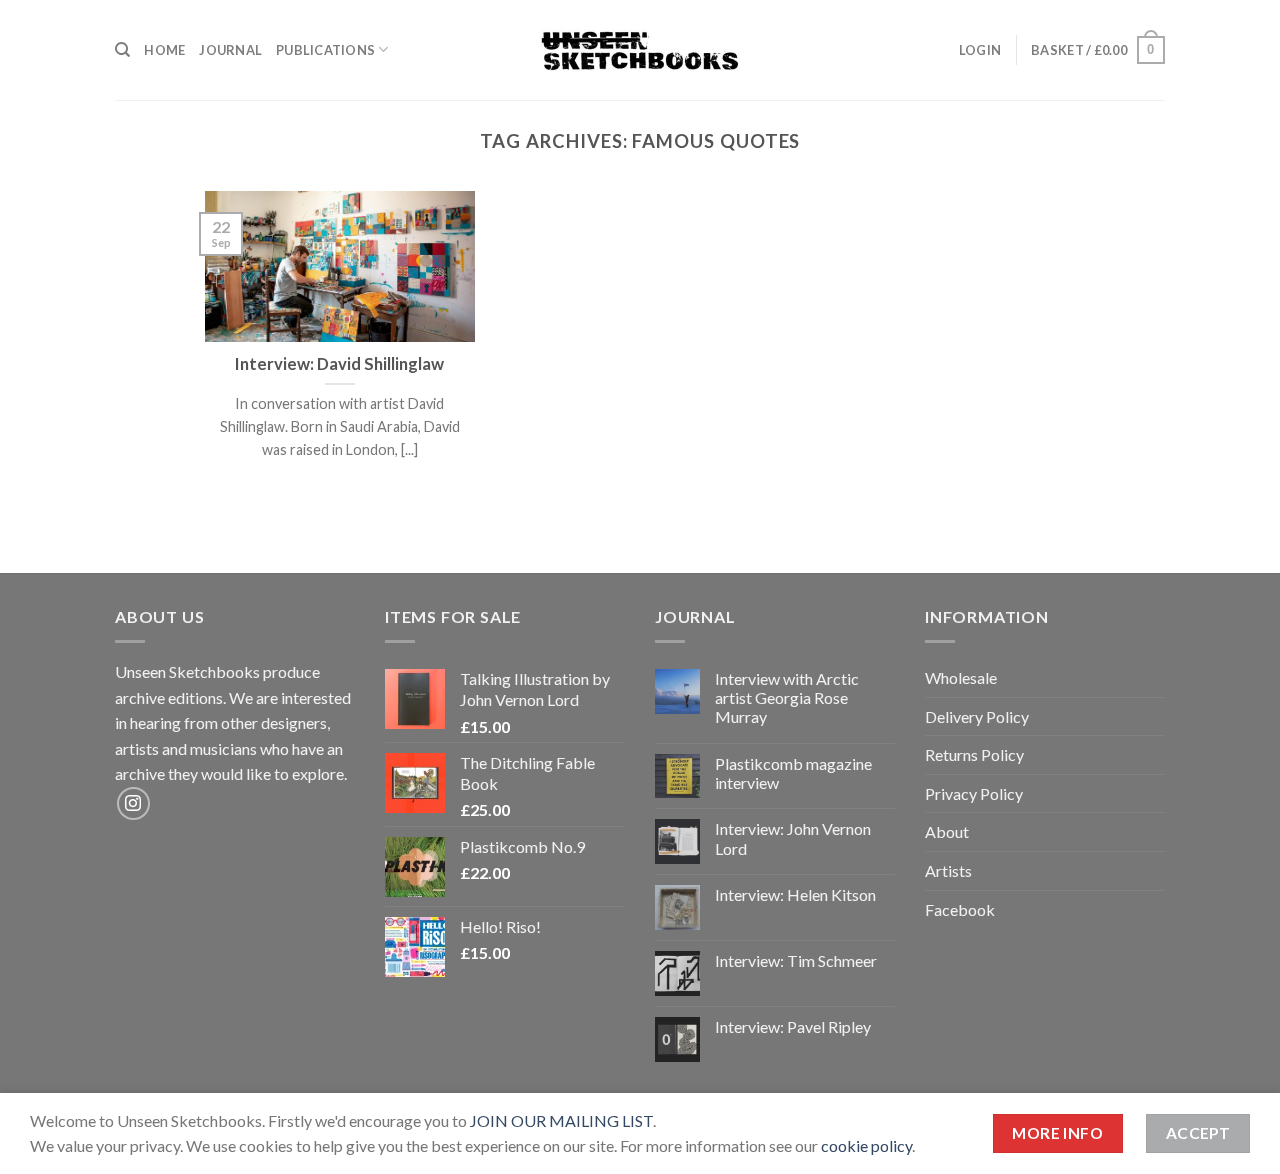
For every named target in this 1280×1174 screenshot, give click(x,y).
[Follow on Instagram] (133, 803)
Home (164, 50)
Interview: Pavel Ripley (793, 1026)
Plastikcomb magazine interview (793, 773)
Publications (325, 50)
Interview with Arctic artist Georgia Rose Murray (787, 697)
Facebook (960, 909)
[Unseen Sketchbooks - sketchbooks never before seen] (640, 50)
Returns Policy (974, 754)
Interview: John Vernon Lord (793, 838)
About (947, 831)
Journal (230, 50)
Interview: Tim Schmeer (796, 960)
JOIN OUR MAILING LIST (561, 1120)
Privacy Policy (974, 793)
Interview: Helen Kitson (795, 894)
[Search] (122, 50)
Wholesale (961, 677)
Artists (948, 870)
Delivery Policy (977, 716)
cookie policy (866, 1145)
